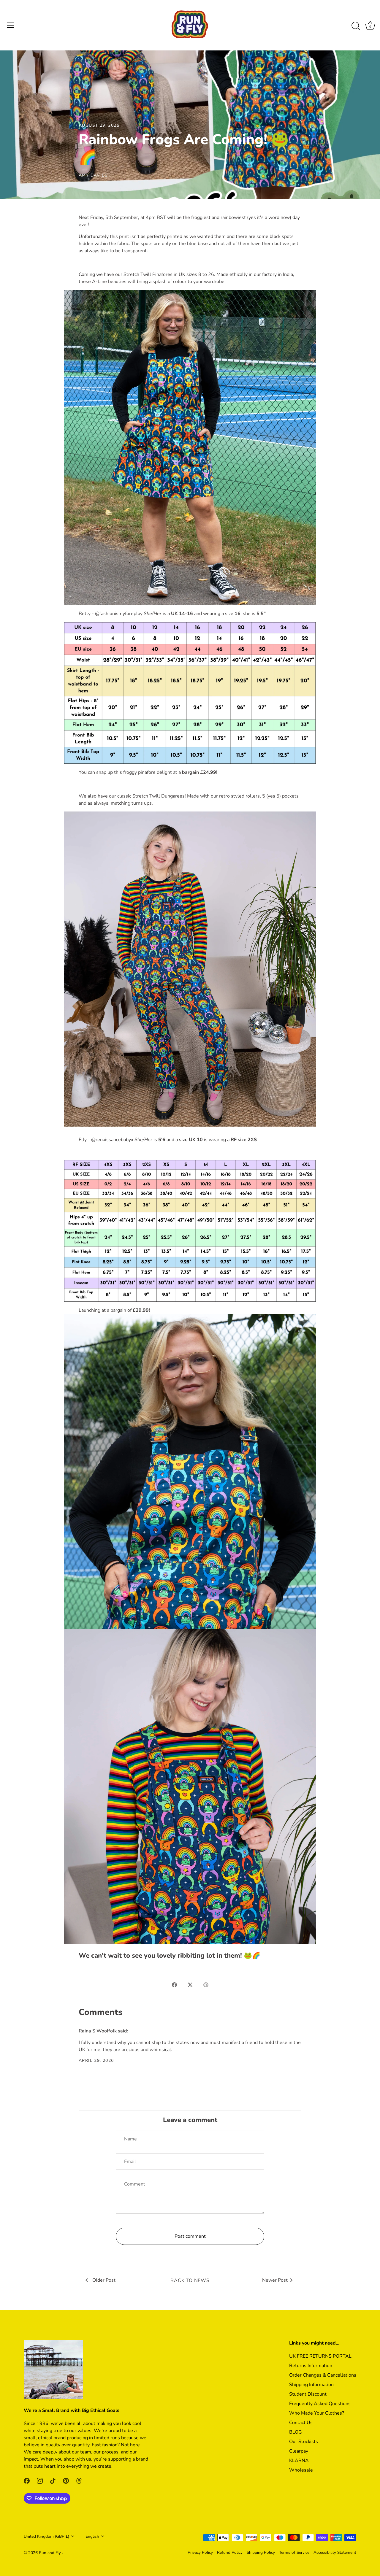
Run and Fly (50, 2553)
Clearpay (299, 2451)
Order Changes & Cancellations (323, 2375)
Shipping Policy (261, 2552)
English (92, 2536)
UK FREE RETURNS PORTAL (320, 2356)
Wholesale (301, 2470)
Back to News (190, 2280)
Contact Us (301, 2423)
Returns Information (311, 2366)
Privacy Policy (200, 2552)
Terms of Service (294, 2552)
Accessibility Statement (335, 2552)
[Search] (356, 26)
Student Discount (308, 2394)
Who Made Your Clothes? (317, 2413)
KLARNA (299, 2461)
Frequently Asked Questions (320, 2404)
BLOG (296, 2432)
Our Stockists (304, 2442)
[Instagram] (40, 2480)
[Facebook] (27, 2480)
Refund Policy (230, 2552)
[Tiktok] (53, 2480)
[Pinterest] (66, 2480)
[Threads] (79, 2480)
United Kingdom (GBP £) (46, 2536)
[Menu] (10, 25)
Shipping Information (311, 2385)
